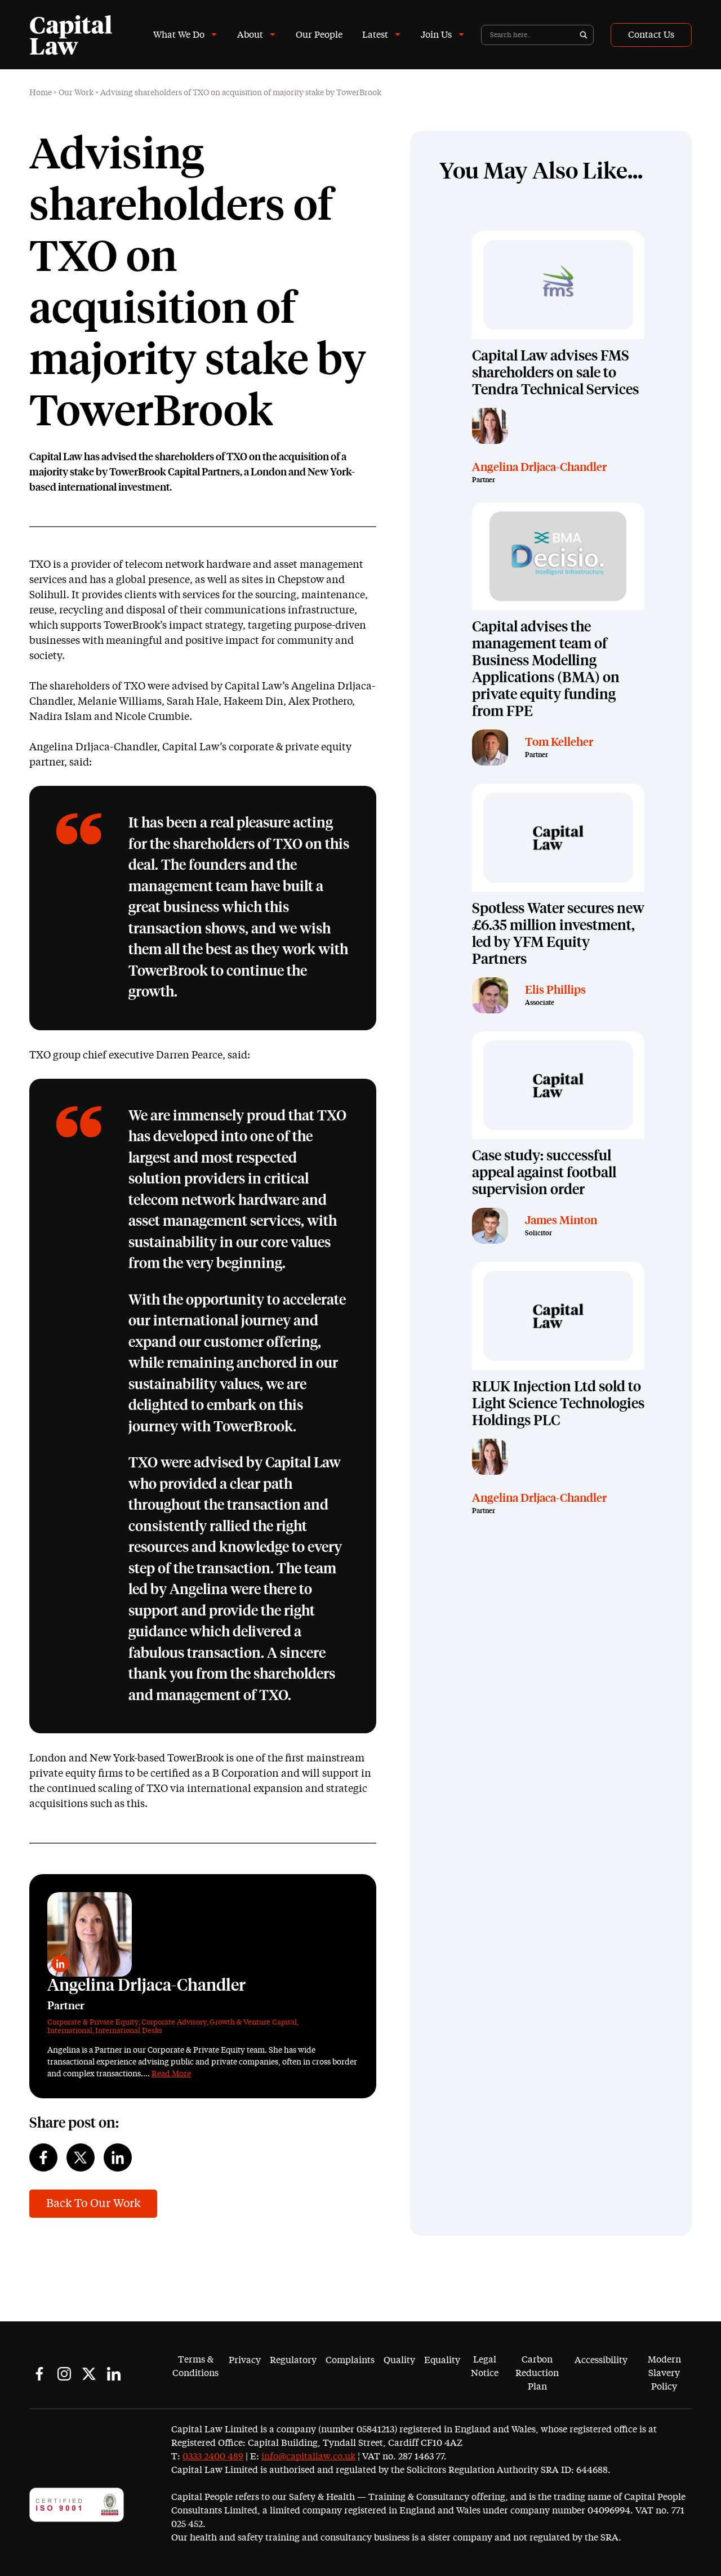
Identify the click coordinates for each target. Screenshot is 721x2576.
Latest (375, 35)
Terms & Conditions (195, 2366)
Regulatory (293, 2360)
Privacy (245, 2360)
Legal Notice (485, 2366)
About (250, 35)
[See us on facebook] (39, 2374)
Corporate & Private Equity (93, 2023)
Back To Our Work (93, 2204)
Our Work (76, 93)
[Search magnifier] (584, 35)
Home (41, 93)
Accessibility (601, 2360)
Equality (442, 2360)
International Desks (129, 2031)
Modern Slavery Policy (664, 2373)
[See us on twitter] (89, 2374)
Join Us (436, 35)
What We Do (179, 35)
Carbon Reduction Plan (537, 2373)
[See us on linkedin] (114, 2374)
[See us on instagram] (64, 2374)
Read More (171, 2074)
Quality (399, 2360)
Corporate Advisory (174, 2023)
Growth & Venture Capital (253, 2023)
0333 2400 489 (213, 2457)
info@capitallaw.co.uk (308, 2457)
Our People (319, 35)
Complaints (350, 2360)
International (70, 2031)
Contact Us (651, 35)
